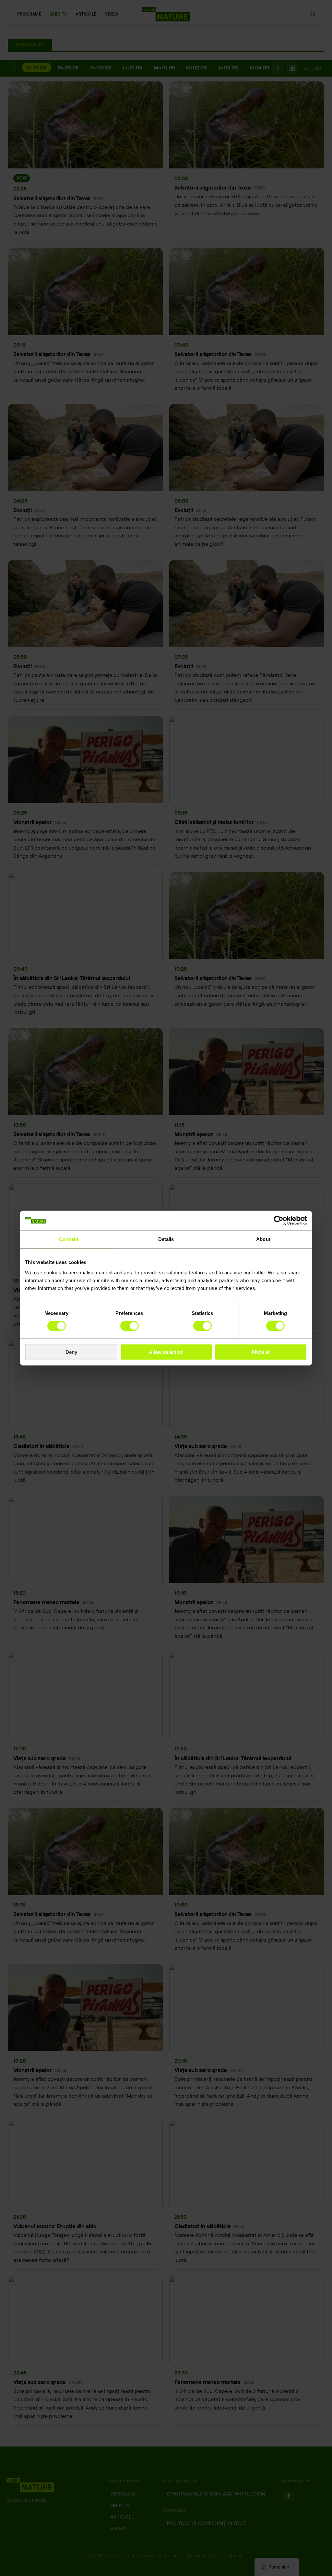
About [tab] (263, 1239)
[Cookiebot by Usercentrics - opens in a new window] (279, 1221)
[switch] (130, 1326)
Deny (71, 1352)
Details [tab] (166, 1239)
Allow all (261, 1352)
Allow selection (166, 1352)
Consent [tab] (69, 1239)
